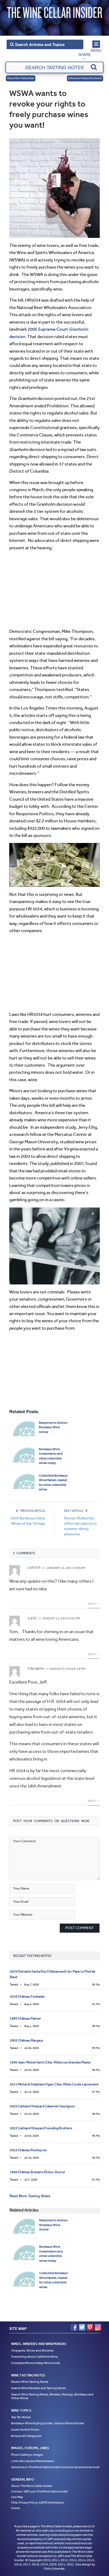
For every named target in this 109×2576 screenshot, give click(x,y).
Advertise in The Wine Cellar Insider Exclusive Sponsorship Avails (56, 2467)
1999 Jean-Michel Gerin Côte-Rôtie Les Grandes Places (50, 2062)
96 (96, 2070)
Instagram (98, 2327)
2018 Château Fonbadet (27, 1996)
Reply (92, 1604)
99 (96, 2048)
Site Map (17, 2497)
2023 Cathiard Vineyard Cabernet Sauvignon (42, 2106)
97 (96, 2092)
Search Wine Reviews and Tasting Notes (38, 2388)
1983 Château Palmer (25, 2018)
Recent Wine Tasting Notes (21, 78)
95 (96, 1985)
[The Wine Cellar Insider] (54, 11)
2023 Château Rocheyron (28, 2150)
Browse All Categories (26, 2436)
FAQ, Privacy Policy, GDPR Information (38, 2502)
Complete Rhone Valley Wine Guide (36, 2363)
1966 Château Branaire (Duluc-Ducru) (37, 2172)
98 (96, 2026)
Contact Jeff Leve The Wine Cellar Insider (39, 2491)
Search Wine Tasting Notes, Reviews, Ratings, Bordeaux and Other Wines (52, 2396)
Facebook (74, 2327)
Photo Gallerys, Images (27, 2455)
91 (96, 2004)
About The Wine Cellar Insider (32, 2486)
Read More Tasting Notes (30, 2196)
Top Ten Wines (21, 2417)
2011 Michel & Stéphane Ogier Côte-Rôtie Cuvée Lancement (54, 2084)
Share (85, 54)
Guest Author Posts (25, 2430)
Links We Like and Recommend (33, 2461)
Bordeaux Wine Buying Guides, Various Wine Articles (48, 2423)
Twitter (82, 2327)
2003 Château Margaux (26, 2040)
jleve (32, 1618)
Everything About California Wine (34, 2357)
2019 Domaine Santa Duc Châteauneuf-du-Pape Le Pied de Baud (53, 1974)
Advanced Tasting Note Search (86, 78)
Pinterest (90, 2327)
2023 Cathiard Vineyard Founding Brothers (41, 2128)
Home (15, 2508)
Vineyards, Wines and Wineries (32, 2350)
